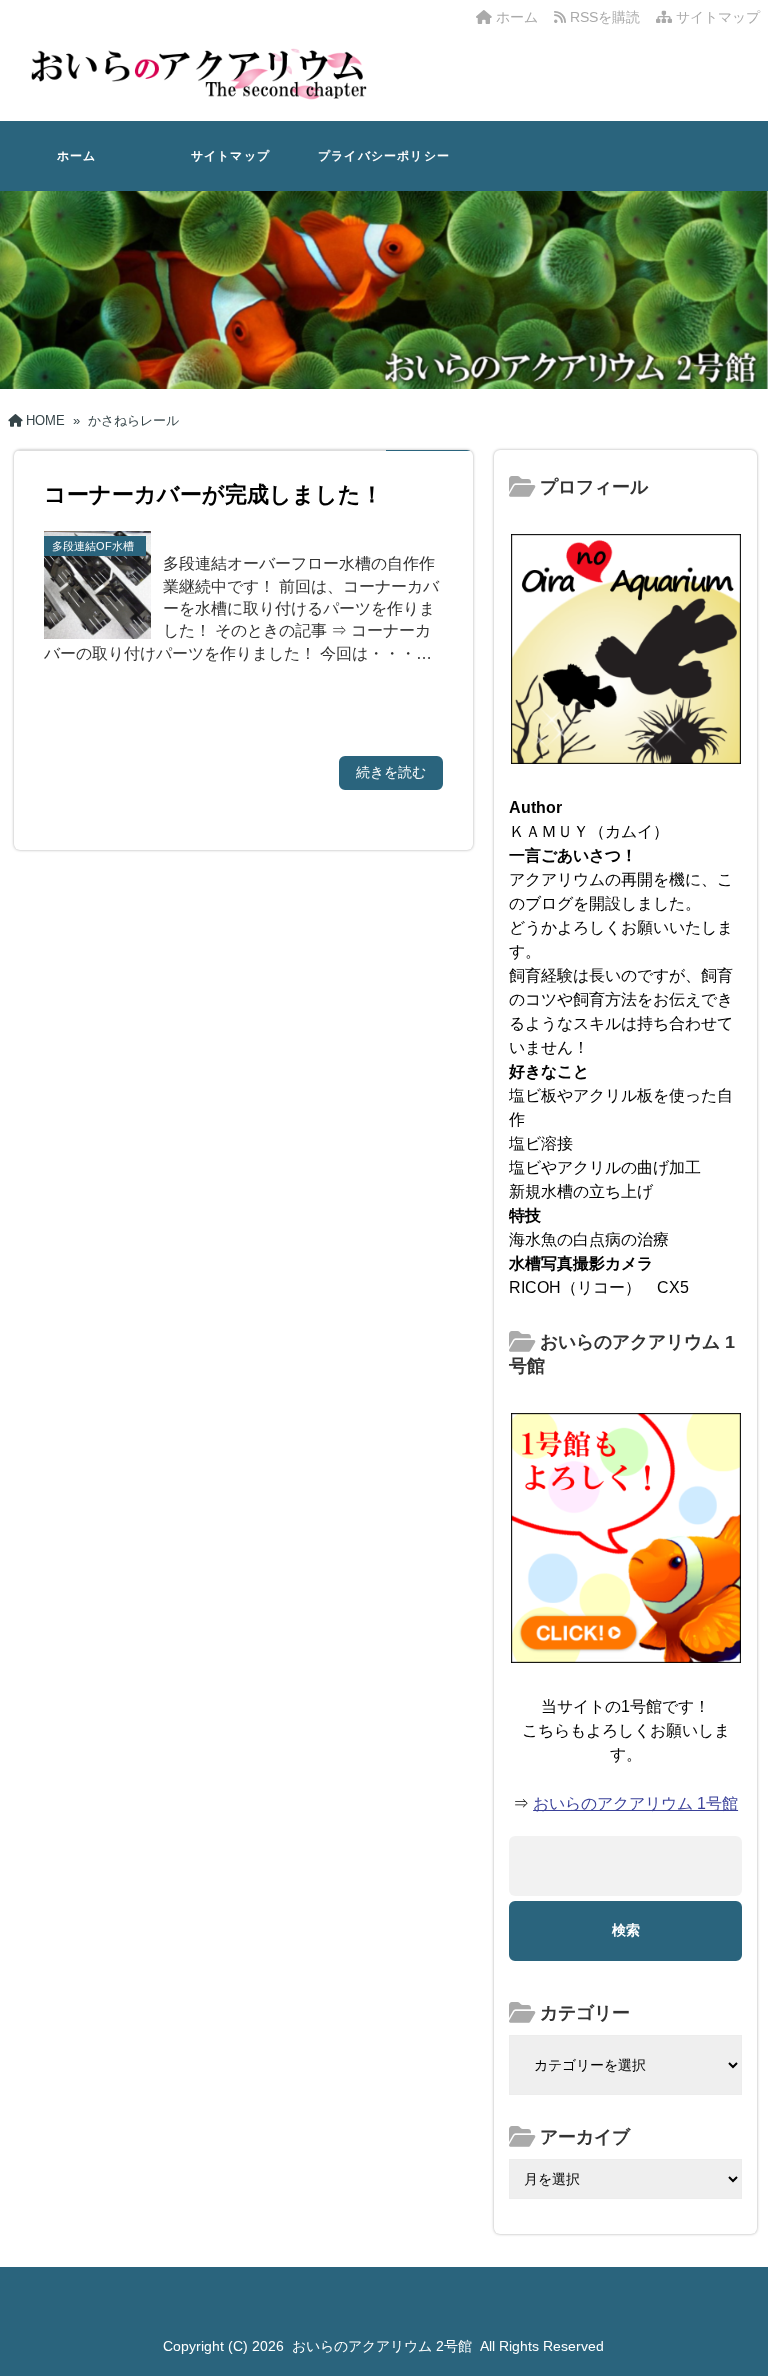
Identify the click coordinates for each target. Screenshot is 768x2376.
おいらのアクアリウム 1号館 (635, 1803)
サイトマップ (716, 17)
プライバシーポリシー (384, 156)
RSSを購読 (607, 17)
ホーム (515, 17)
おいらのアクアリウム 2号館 (382, 2346)
